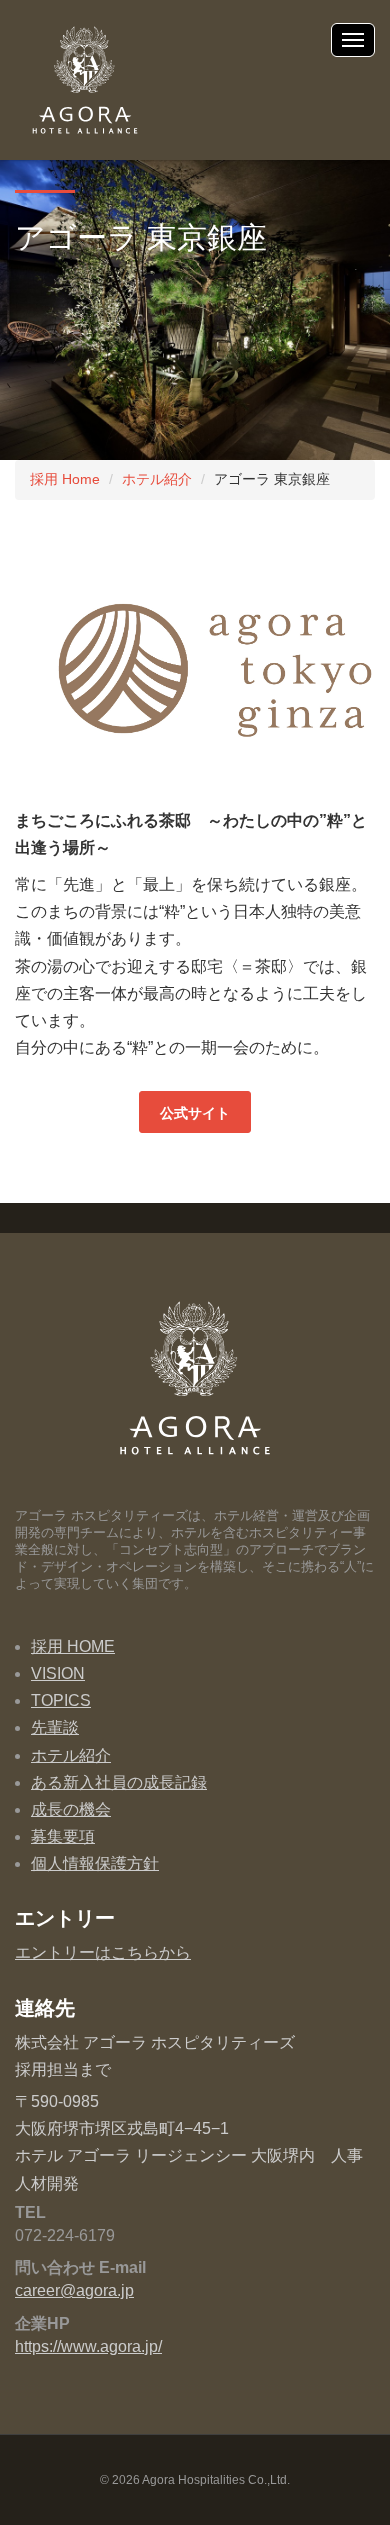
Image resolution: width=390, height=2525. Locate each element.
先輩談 (55, 1727)
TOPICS (61, 1700)
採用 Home (65, 479)
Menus (353, 40)
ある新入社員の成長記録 (119, 1782)
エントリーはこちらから (103, 1952)
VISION (58, 1673)
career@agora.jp (74, 2290)
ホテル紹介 (157, 479)
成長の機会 (71, 1809)
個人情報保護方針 (95, 1863)
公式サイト (195, 1113)
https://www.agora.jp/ (88, 2346)
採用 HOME (73, 1646)
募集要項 (63, 1836)
